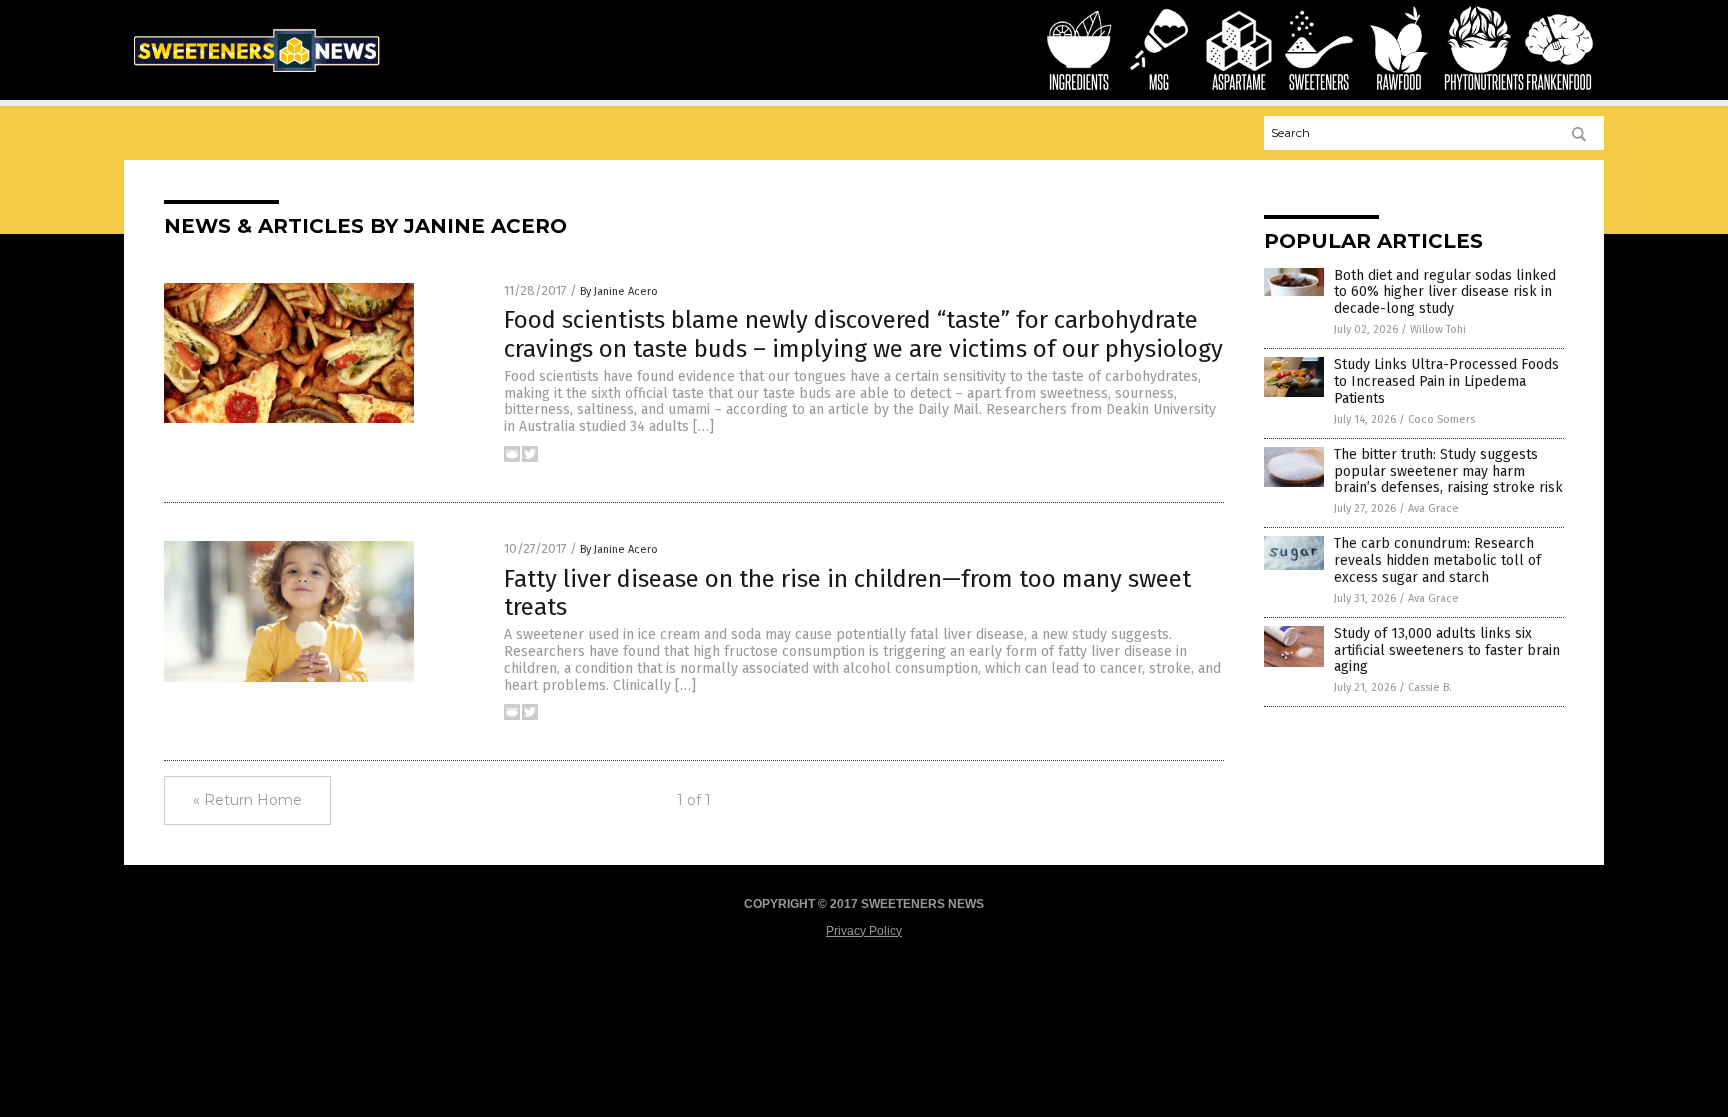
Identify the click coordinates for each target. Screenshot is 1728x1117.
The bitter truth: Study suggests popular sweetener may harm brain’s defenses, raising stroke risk (1448, 471)
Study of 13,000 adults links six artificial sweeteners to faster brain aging (1447, 650)
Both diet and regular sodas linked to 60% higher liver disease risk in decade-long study (1445, 292)
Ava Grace (1433, 508)
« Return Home (247, 800)
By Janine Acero (619, 291)
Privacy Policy (864, 931)
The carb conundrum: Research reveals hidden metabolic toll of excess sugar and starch (1437, 560)
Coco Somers (1441, 419)
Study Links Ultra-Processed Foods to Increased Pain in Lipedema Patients (1446, 381)
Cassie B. (1430, 687)
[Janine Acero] (256, 76)
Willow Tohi (1438, 329)
